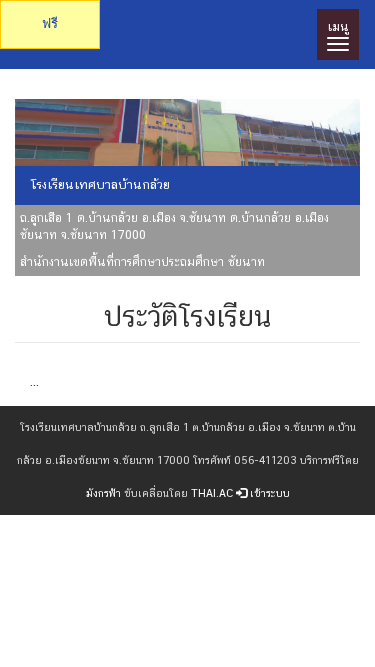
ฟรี (50, 23)
